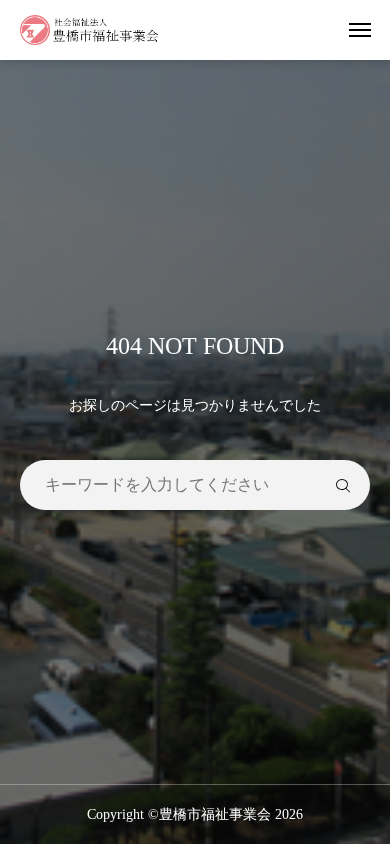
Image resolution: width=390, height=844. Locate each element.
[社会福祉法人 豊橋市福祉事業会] (89, 30)
